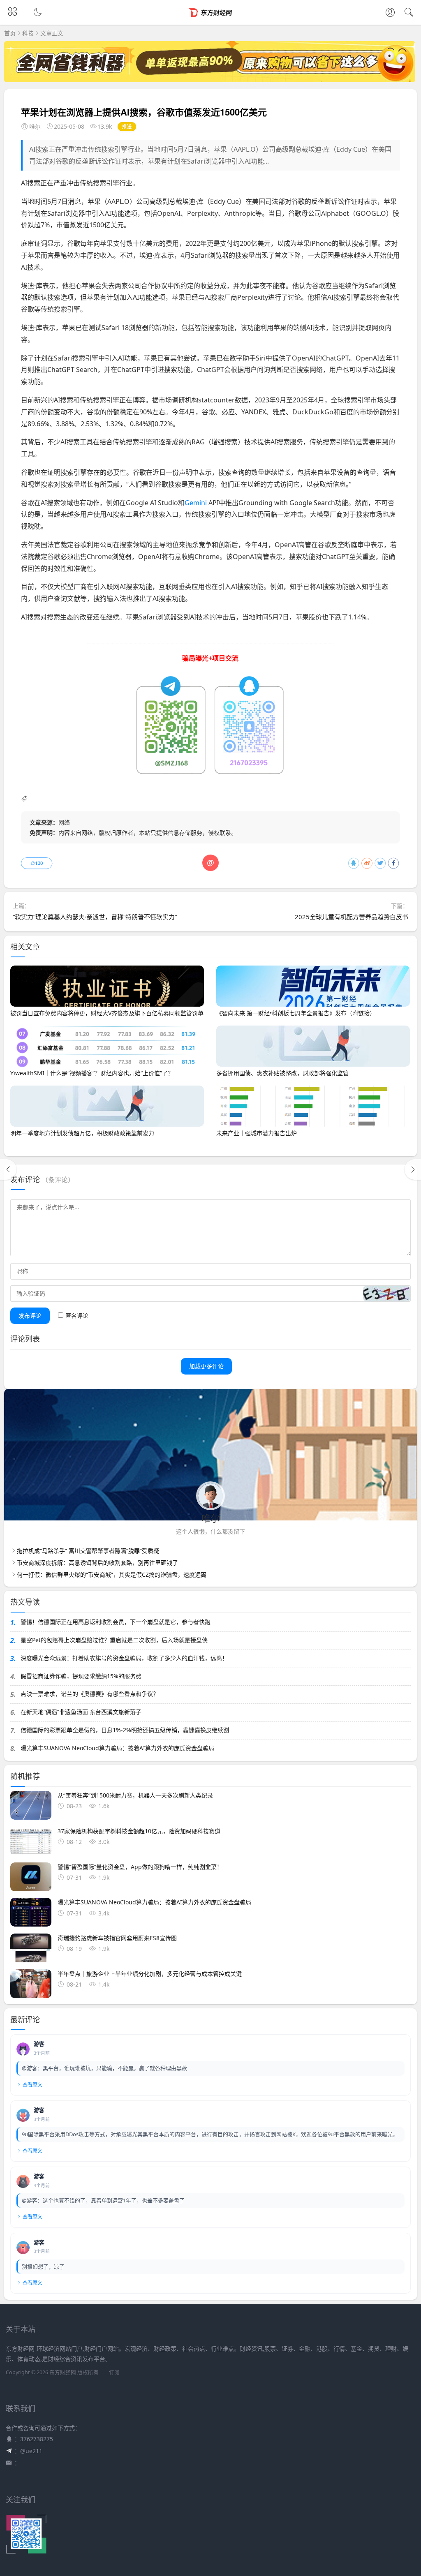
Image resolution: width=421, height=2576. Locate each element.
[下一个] (413, 1169)
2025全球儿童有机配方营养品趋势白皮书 (352, 917)
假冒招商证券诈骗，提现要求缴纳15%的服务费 (81, 1676)
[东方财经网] (211, 19)
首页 (10, 33)
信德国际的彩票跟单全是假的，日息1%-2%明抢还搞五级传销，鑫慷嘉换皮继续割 (125, 1730)
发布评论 (30, 1316)
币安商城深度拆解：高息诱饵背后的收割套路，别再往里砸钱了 (97, 1563)
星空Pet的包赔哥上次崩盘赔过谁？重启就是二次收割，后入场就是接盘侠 (114, 1640)
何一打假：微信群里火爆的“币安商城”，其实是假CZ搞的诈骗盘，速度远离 (112, 1574)
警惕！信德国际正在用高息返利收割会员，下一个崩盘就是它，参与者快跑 (116, 1622)
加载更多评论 (206, 1366)
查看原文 (32, 2085)
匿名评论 (77, 1316)
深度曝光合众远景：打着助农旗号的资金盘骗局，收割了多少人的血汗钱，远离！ (124, 1658)
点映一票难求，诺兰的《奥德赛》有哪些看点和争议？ (90, 1694)
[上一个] (8, 1169)
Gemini (196, 503)
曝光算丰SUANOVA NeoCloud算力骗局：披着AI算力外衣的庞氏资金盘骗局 (117, 1748)
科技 (28, 33)
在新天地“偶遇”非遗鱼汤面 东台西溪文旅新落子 (81, 1712)
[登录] (390, 13)
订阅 (114, 2372)
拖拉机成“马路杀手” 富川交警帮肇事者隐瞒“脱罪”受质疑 (88, 1551)
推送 (127, 126)
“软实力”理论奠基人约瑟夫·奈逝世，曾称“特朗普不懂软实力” (95, 917)
